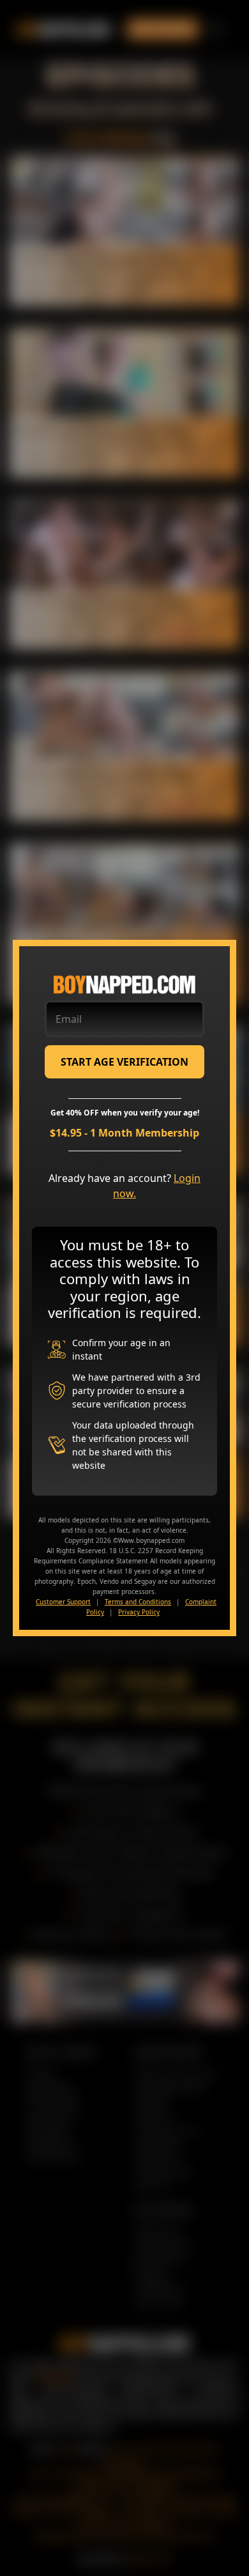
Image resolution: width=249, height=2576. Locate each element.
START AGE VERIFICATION (124, 1062)
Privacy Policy (139, 1612)
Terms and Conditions (138, 1602)
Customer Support (63, 1602)
